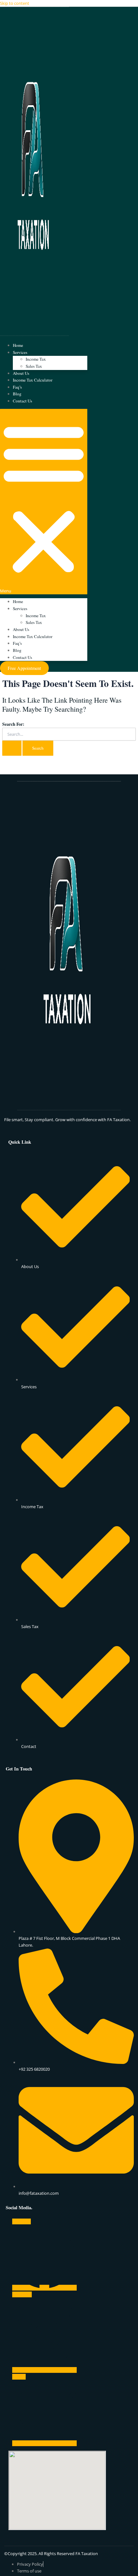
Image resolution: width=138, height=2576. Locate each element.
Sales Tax (34, 366)
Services (20, 352)
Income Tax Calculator (33, 380)
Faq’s (17, 387)
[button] (44, 502)
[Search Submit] (12, 748)
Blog (17, 394)
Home (18, 345)
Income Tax (36, 359)
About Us (21, 373)
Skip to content (15, 3)
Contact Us (22, 401)
